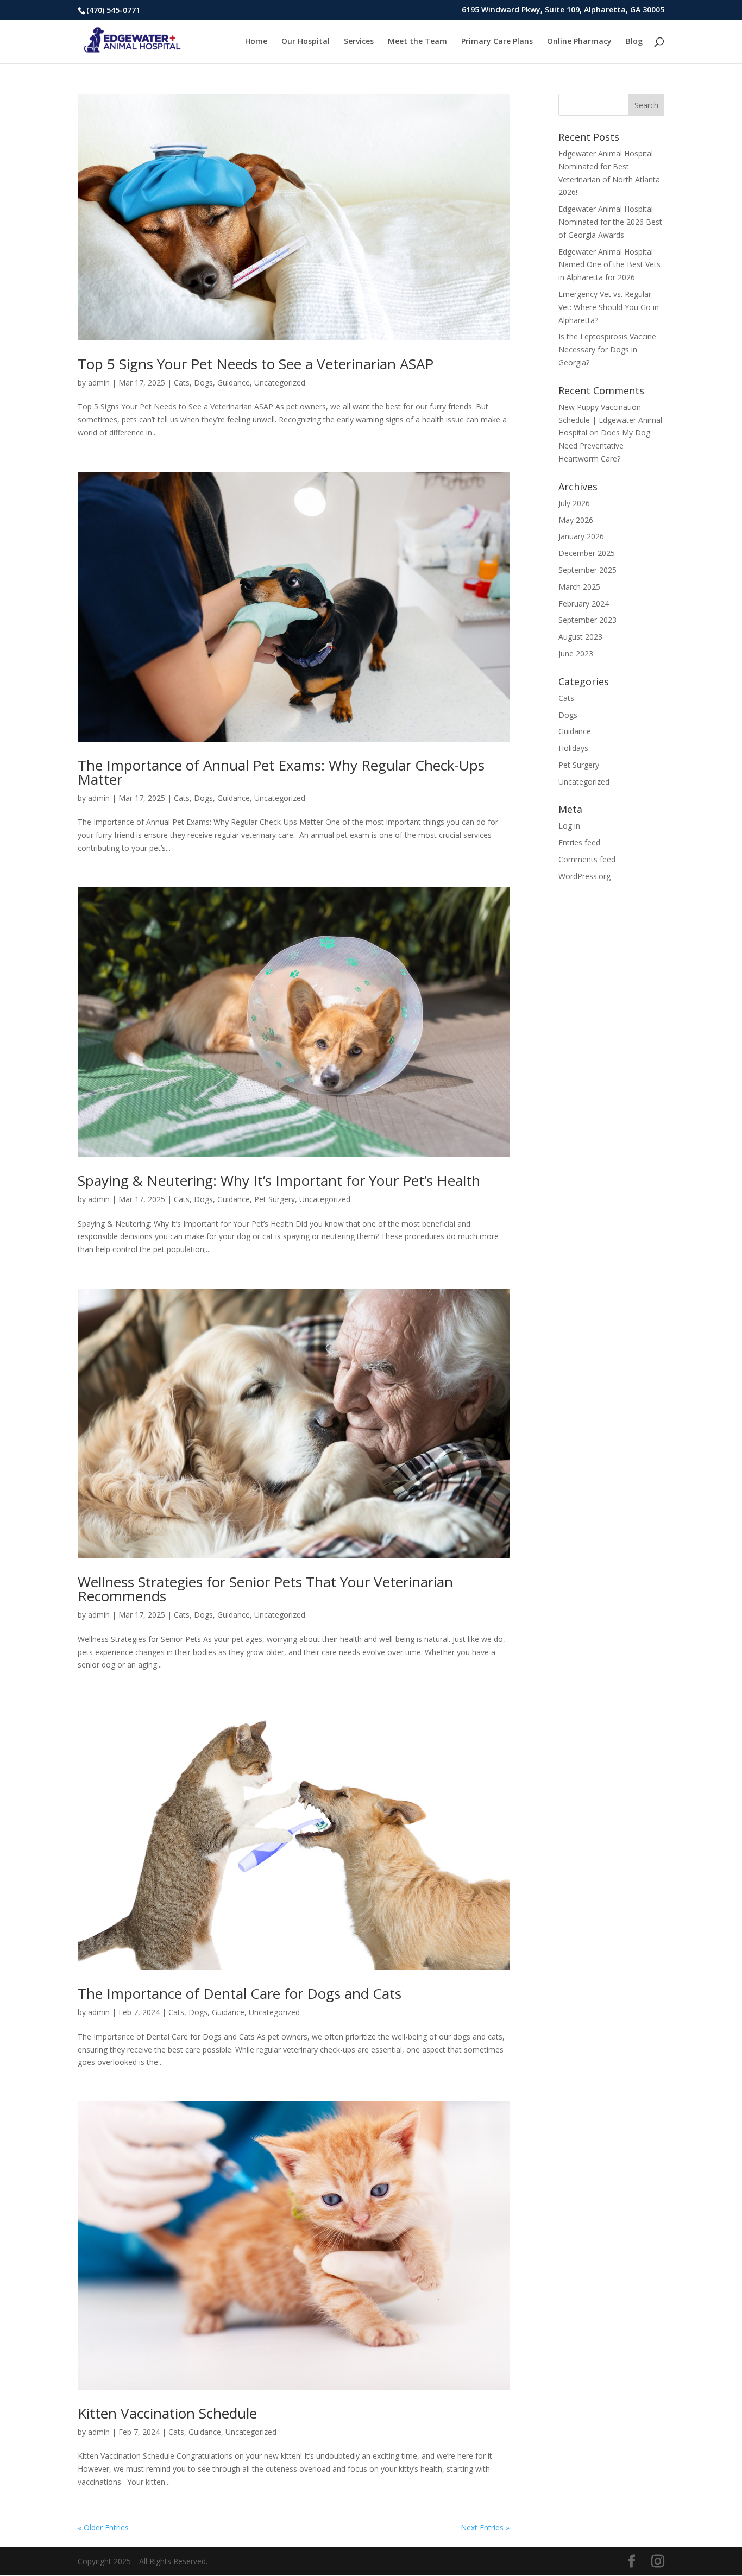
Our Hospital (306, 42)
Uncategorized (280, 383)
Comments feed (587, 859)
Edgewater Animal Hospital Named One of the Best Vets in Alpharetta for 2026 (609, 265)
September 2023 (587, 620)
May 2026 (576, 520)
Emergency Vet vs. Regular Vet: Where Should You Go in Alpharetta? (609, 307)
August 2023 (580, 637)
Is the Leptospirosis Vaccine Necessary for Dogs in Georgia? (607, 349)
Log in (569, 826)
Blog (634, 42)
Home (256, 42)
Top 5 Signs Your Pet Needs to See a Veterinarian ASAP (256, 364)
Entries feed (579, 842)
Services (359, 42)
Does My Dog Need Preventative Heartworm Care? (604, 446)
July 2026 (574, 503)
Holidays (573, 748)
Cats (182, 383)
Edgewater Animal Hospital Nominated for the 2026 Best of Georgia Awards (610, 222)
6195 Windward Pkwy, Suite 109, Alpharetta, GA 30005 (563, 10)
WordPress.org (584, 876)
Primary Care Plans (497, 42)
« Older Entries (103, 2527)
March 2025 (579, 587)
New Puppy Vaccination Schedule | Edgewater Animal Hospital (610, 420)
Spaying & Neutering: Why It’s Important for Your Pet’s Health (279, 1180)
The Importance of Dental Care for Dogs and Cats (240, 1993)
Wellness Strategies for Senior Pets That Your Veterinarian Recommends (265, 1589)
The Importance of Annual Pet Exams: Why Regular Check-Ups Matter (281, 772)
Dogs (203, 383)
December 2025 (587, 553)
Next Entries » (485, 2527)
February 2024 (584, 604)
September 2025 (587, 570)
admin (99, 383)
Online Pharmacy (579, 42)
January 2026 (581, 536)
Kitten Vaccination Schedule (167, 2413)
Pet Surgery (275, 1199)
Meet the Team (417, 42)
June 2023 (576, 654)
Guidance (234, 383)
